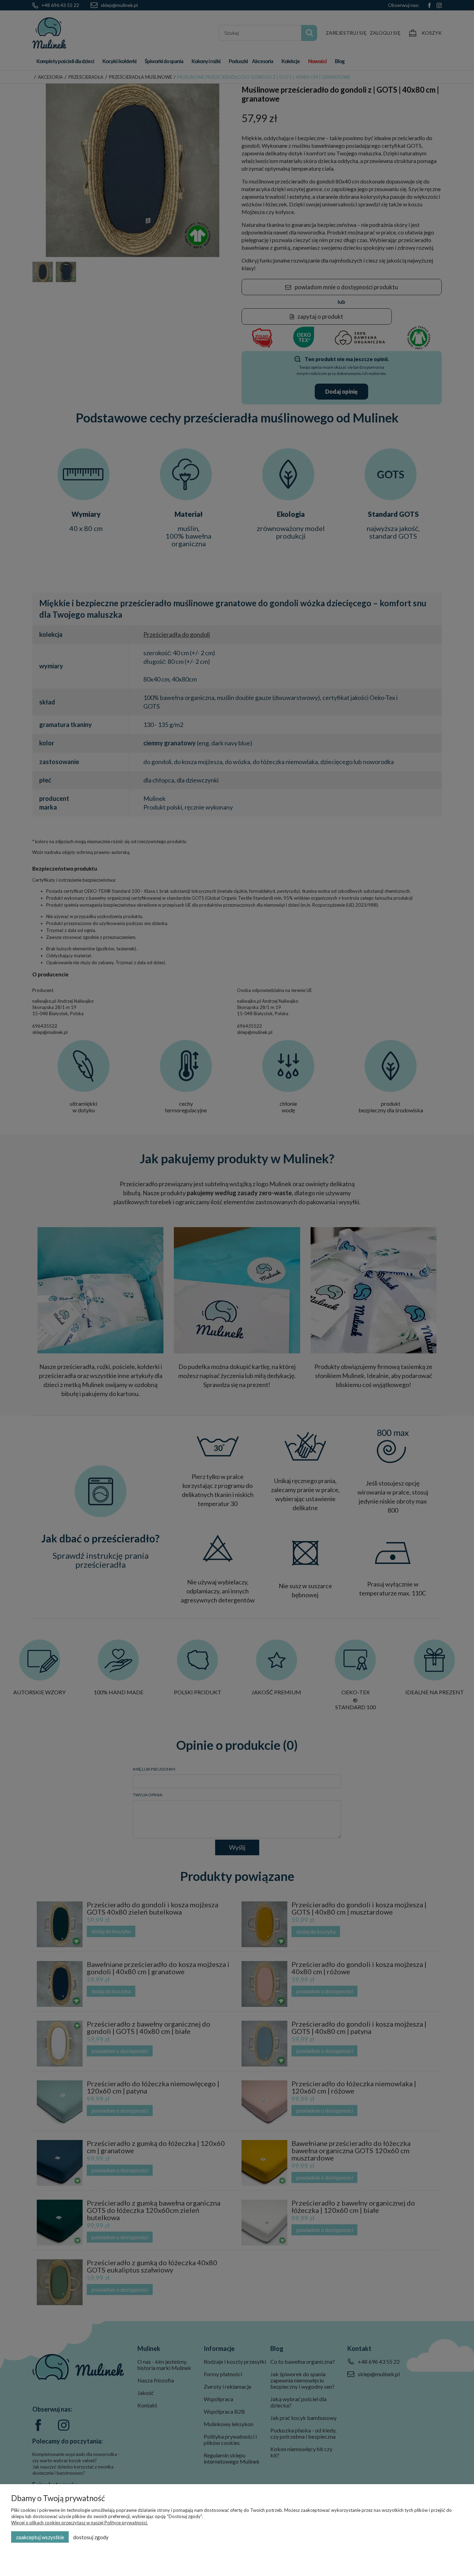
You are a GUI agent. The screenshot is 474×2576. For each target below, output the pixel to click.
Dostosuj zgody (91, 2537)
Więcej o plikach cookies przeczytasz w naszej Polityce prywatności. (79, 2523)
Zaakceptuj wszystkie (40, 2537)
